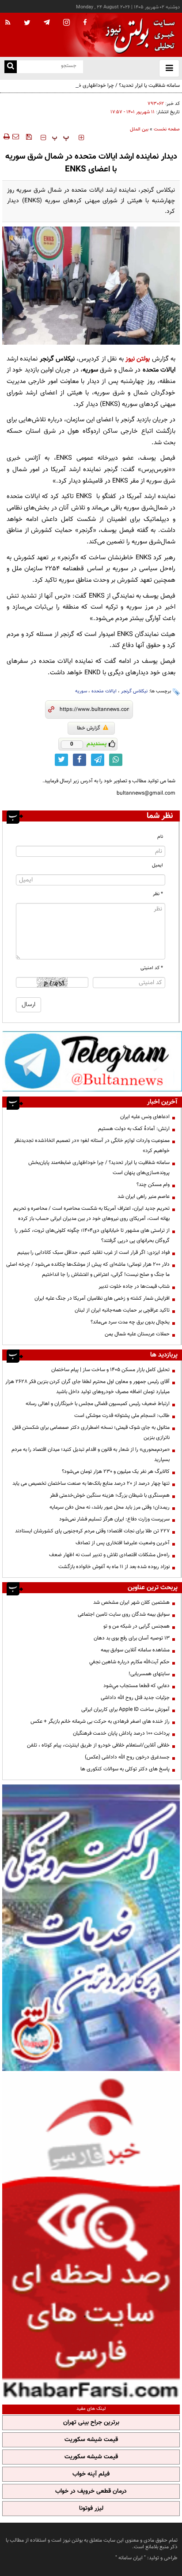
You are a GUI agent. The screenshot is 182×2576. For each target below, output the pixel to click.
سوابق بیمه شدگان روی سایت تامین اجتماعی (124, 1614)
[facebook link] (80, 760)
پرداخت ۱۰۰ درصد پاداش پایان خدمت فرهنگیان (121, 1733)
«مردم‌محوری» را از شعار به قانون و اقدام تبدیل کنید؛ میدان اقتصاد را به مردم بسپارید (91, 1455)
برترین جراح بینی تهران (91, 2423)
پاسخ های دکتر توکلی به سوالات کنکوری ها (125, 1769)
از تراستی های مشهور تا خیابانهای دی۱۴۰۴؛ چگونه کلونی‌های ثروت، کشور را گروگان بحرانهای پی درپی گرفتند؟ (92, 1236)
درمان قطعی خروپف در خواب (91, 2491)
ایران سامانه (131, 2558)
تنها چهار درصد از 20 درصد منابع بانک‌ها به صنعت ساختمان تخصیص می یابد (91, 1483)
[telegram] (47, 22)
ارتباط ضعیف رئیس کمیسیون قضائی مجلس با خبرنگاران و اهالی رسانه (98, 1404)
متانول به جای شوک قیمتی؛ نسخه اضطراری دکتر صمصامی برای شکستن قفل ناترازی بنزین (91, 1433)
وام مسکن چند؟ (153, 1185)
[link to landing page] (138, 35)
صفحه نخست (167, 129)
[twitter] (27, 23)
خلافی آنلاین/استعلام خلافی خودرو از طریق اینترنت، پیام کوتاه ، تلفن (98, 1745)
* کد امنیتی (152, 968)
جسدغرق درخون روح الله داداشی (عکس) (127, 1757)
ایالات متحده (104, 691)
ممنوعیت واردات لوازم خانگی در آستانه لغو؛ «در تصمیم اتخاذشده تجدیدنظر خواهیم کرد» (92, 1146)
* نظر (158, 894)
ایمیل (157, 865)
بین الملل (139, 129)
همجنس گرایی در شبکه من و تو (136, 1626)
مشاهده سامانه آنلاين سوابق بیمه (135, 1650)
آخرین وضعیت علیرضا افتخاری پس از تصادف (123, 1543)
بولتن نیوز (138, 359)
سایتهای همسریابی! (149, 1674)
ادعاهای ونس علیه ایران (145, 1117)
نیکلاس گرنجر (134, 691)
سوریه (81, 691)
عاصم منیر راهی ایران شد (144, 1197)
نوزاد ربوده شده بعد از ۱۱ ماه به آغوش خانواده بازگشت (114, 1567)
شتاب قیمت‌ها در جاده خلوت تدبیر (134, 1286)
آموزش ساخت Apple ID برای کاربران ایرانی (125, 1710)
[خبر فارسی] (91, 2237)
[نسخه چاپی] (6, 137)
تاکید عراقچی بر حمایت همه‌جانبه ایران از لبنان (122, 1310)
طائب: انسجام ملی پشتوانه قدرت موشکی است (122, 1416)
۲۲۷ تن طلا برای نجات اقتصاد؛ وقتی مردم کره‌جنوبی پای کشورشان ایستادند (92, 1531)
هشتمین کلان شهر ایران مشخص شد (131, 1602)
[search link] (11, 67)
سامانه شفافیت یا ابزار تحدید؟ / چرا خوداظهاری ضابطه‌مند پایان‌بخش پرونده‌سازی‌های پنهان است (109, 91)
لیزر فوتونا (91, 2509)
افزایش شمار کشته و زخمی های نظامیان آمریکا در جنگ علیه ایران (102, 1298)
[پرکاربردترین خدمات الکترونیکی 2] (91, 1927)
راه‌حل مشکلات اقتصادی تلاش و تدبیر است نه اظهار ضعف (109, 1555)
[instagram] (66, 23)
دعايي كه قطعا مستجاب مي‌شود (136, 1686)
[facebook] (85, 23)
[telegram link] (98, 760)
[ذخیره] (29, 137)
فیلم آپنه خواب (91, 2474)
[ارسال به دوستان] (15, 137)
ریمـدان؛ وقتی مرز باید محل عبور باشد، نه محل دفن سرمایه (110, 1507)
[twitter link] (61, 760)
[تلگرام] (92, 1061)
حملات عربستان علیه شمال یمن (137, 1334)
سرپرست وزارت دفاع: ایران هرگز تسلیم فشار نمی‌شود (114, 1519)
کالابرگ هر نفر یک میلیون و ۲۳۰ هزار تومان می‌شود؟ (116, 1472)
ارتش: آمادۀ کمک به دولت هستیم (134, 1129)
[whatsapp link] (116, 760)
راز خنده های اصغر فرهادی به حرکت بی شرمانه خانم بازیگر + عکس (100, 1721)
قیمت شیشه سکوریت (91, 2440)
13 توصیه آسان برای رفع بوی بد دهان (132, 1638)
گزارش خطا (89, 728)
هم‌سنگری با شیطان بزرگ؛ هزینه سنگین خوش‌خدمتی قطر (110, 1495)
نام (160, 837)
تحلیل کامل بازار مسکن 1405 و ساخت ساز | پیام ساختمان (110, 1370)
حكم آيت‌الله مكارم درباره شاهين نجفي (129, 1662)
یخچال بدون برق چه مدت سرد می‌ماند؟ (130, 1322)
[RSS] (8, 23)
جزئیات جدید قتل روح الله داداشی (135, 1698)
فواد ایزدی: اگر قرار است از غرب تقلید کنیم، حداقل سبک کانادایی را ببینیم (93, 1253)
